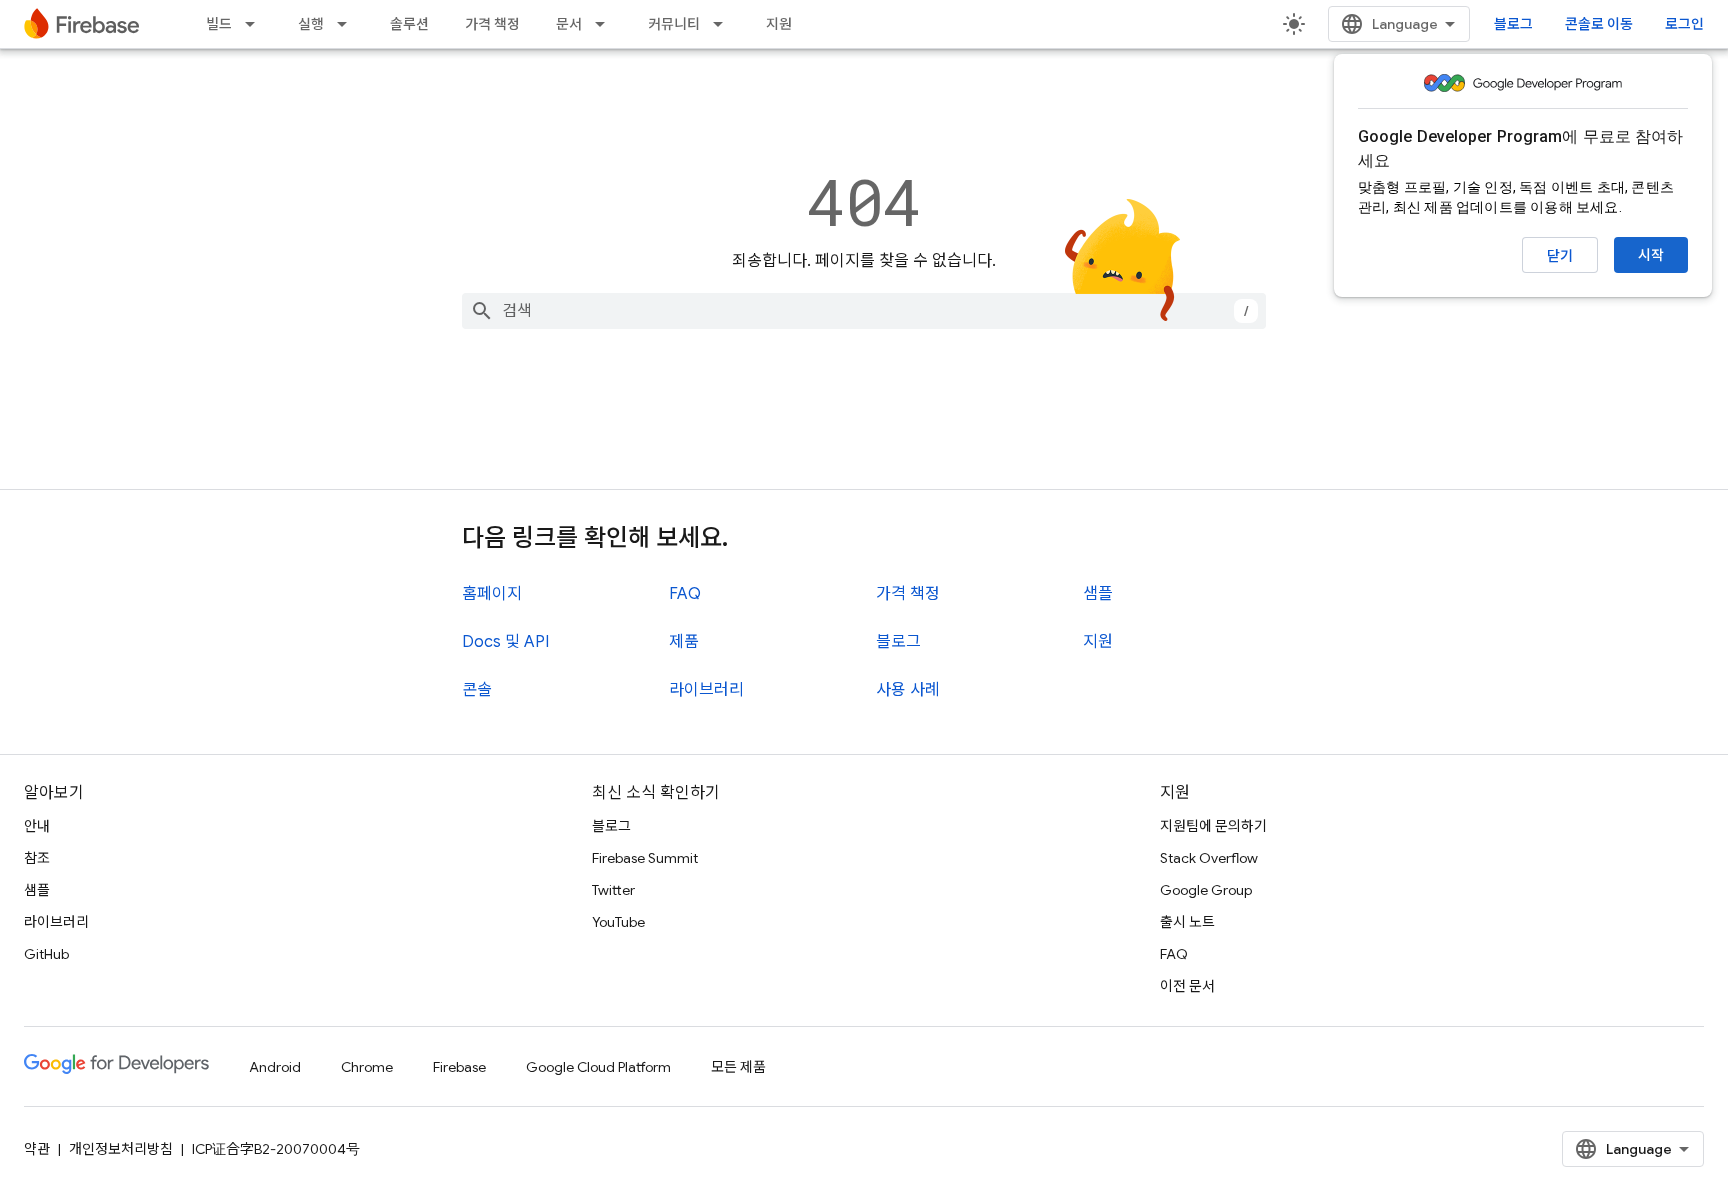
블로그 (1513, 24)
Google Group (1206, 890)
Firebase (459, 1067)
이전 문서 (1187, 986)
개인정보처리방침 (121, 1149)
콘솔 (477, 690)
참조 (37, 858)
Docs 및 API (505, 642)
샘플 (1098, 594)
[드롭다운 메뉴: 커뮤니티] (724, 24)
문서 (569, 24)
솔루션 (409, 24)
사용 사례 (908, 690)
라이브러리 (706, 690)
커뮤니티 (674, 24)
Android (275, 1067)
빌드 (219, 24)
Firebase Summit (645, 858)
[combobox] (864, 311)
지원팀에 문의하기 (1213, 826)
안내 (37, 826)
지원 (779, 24)
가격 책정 (492, 24)
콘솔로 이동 (1599, 24)
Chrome (367, 1067)
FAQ (685, 594)
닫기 (1560, 256)
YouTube (618, 922)
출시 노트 (1187, 922)
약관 (37, 1149)
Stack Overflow (1209, 858)
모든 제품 (738, 1067)
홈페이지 (492, 594)
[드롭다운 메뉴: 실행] (348, 24)
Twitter (613, 890)
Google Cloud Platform (598, 1067)
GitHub (46, 954)
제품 (684, 642)
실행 (311, 24)
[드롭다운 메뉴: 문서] (606, 24)
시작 (1651, 255)
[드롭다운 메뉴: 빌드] (256, 24)
